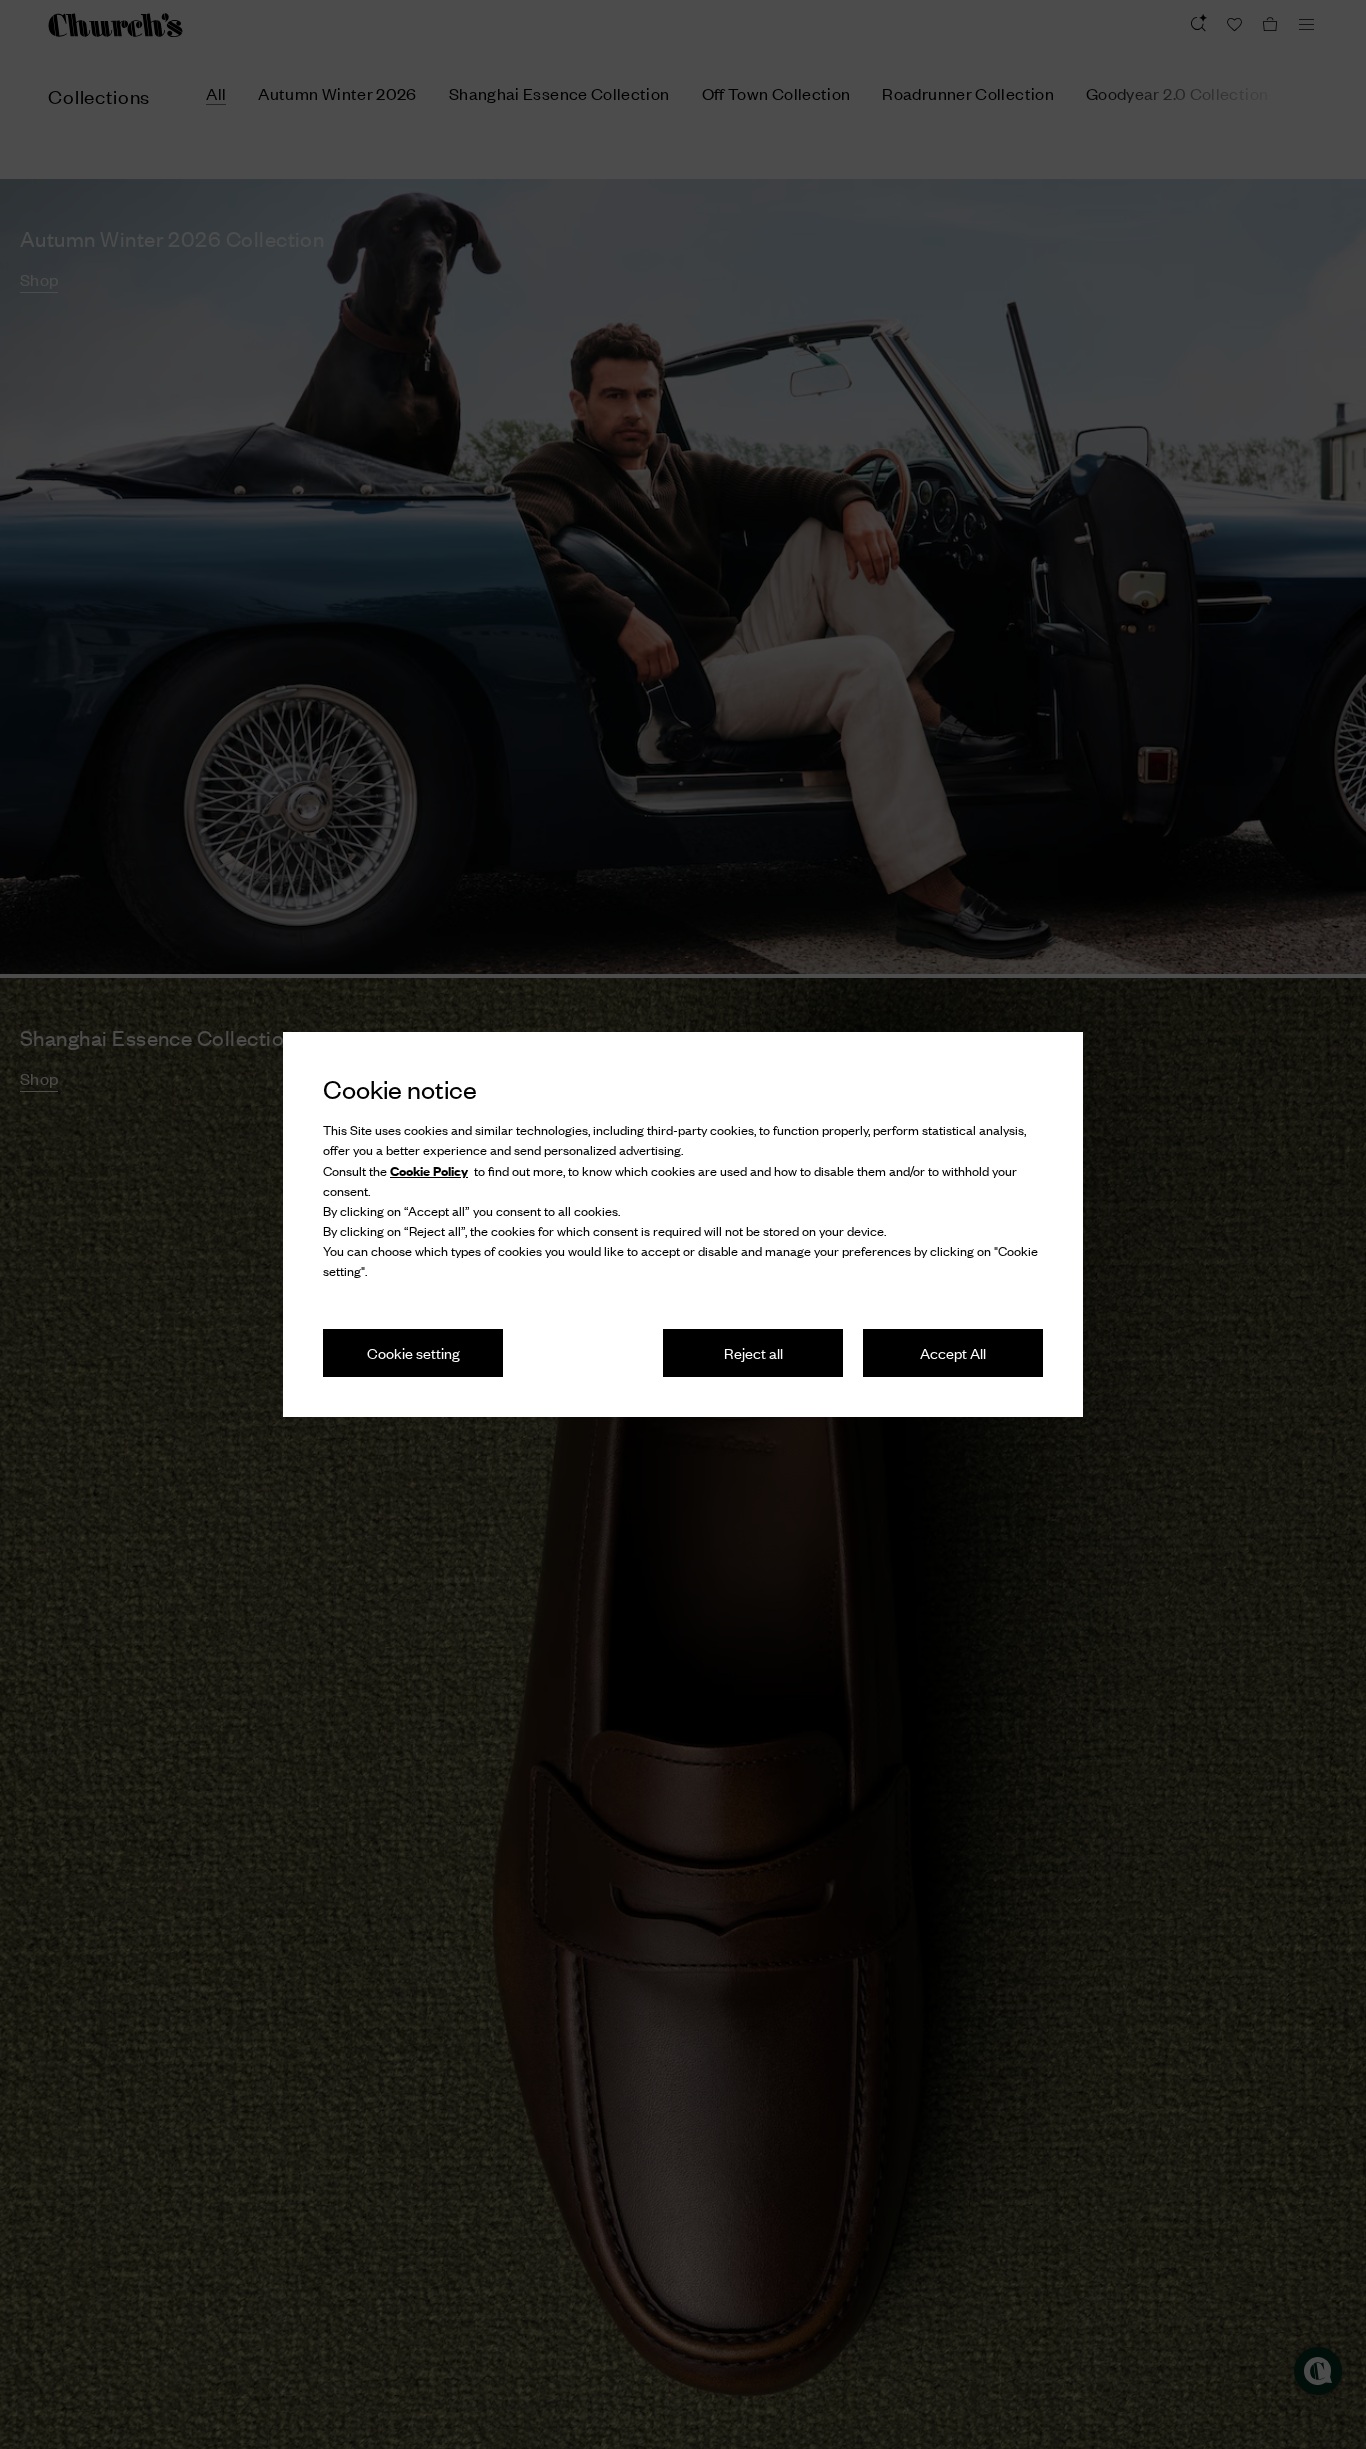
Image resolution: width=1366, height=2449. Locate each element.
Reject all (753, 1352)
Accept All (953, 1352)
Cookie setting (413, 1352)
